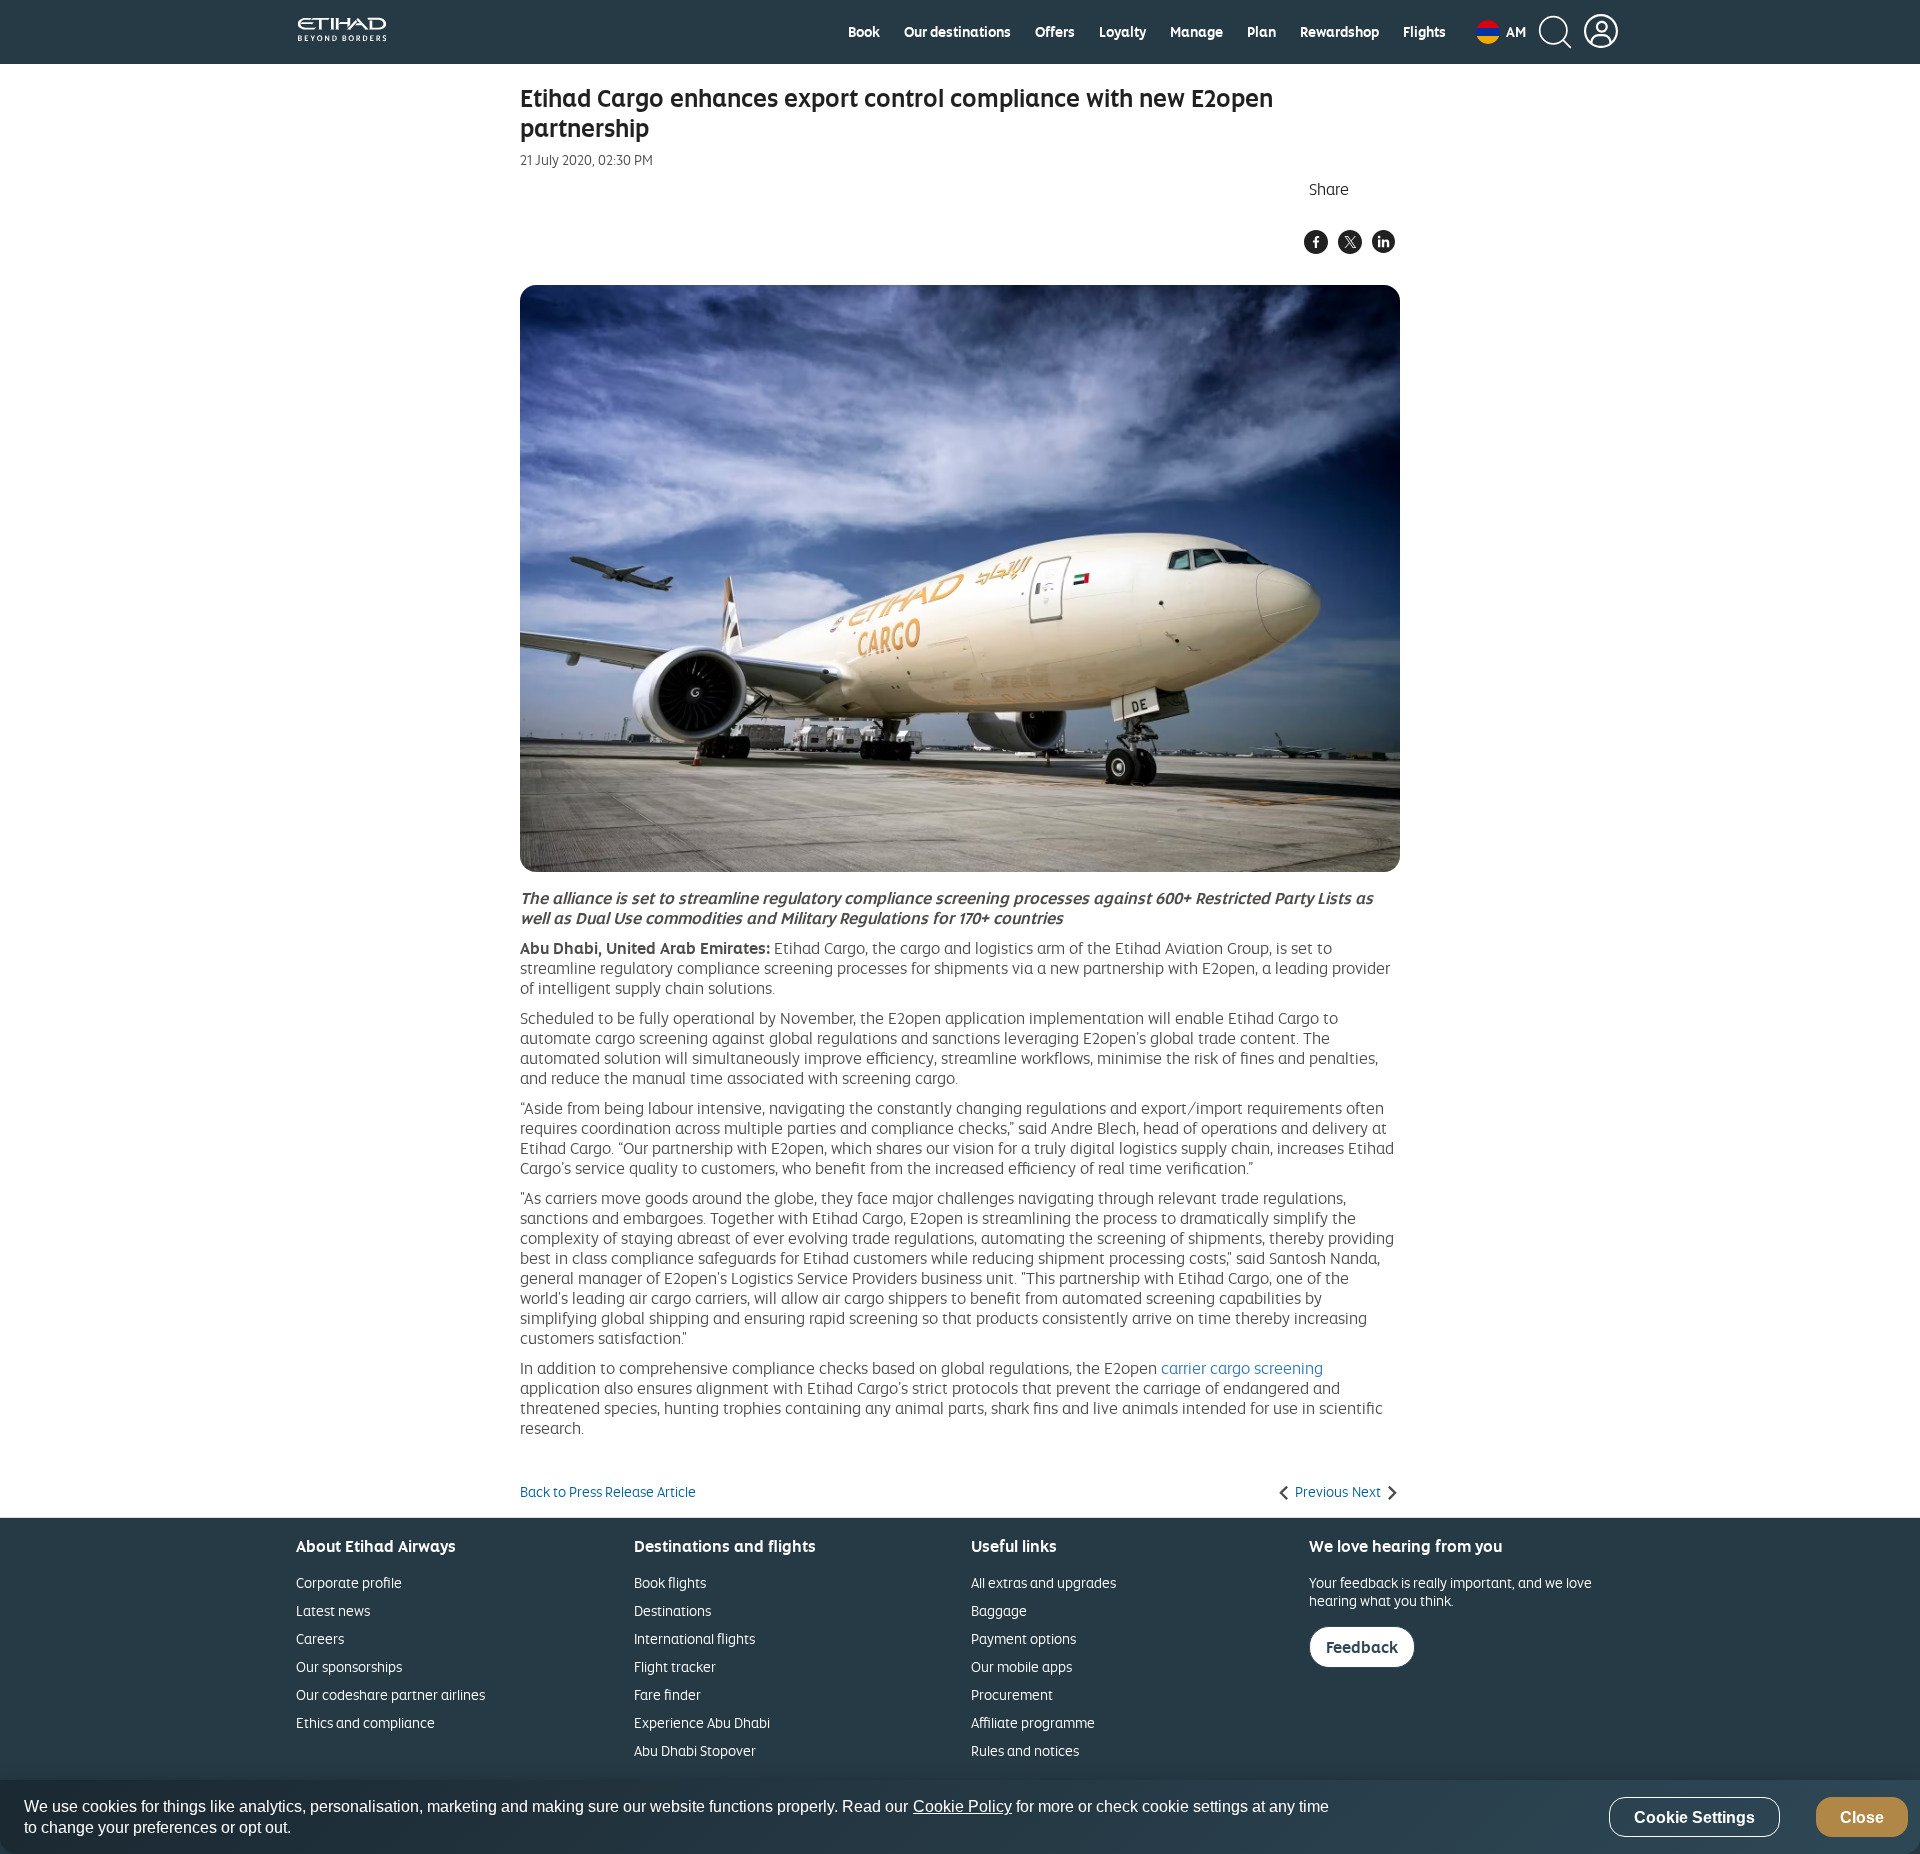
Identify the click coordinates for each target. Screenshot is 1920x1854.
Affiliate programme (1033, 1722)
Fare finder (667, 1694)
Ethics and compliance (365, 1722)
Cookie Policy (962, 1806)
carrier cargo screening (1242, 1368)
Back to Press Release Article (608, 1492)
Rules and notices (1025, 1750)
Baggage (999, 1610)
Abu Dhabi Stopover (695, 1750)
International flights (694, 1638)
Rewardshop (1339, 32)
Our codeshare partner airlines (390, 1694)
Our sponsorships (349, 1666)
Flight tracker (675, 1666)
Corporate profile (349, 1582)
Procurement (1012, 1694)
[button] (1501, 32)
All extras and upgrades (1043, 1582)
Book (864, 32)
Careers (320, 1638)
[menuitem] (864, 32)
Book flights (670, 1582)
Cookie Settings (1694, 1817)
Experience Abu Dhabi (702, 1722)
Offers (1055, 32)
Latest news (333, 1610)
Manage (1196, 32)
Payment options (1023, 1638)
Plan (1261, 32)
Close (1862, 1817)
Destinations (672, 1610)
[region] (960, 1817)
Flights (1424, 32)
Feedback (1362, 1647)
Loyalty (1122, 32)
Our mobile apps (1021, 1666)
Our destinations (957, 32)
